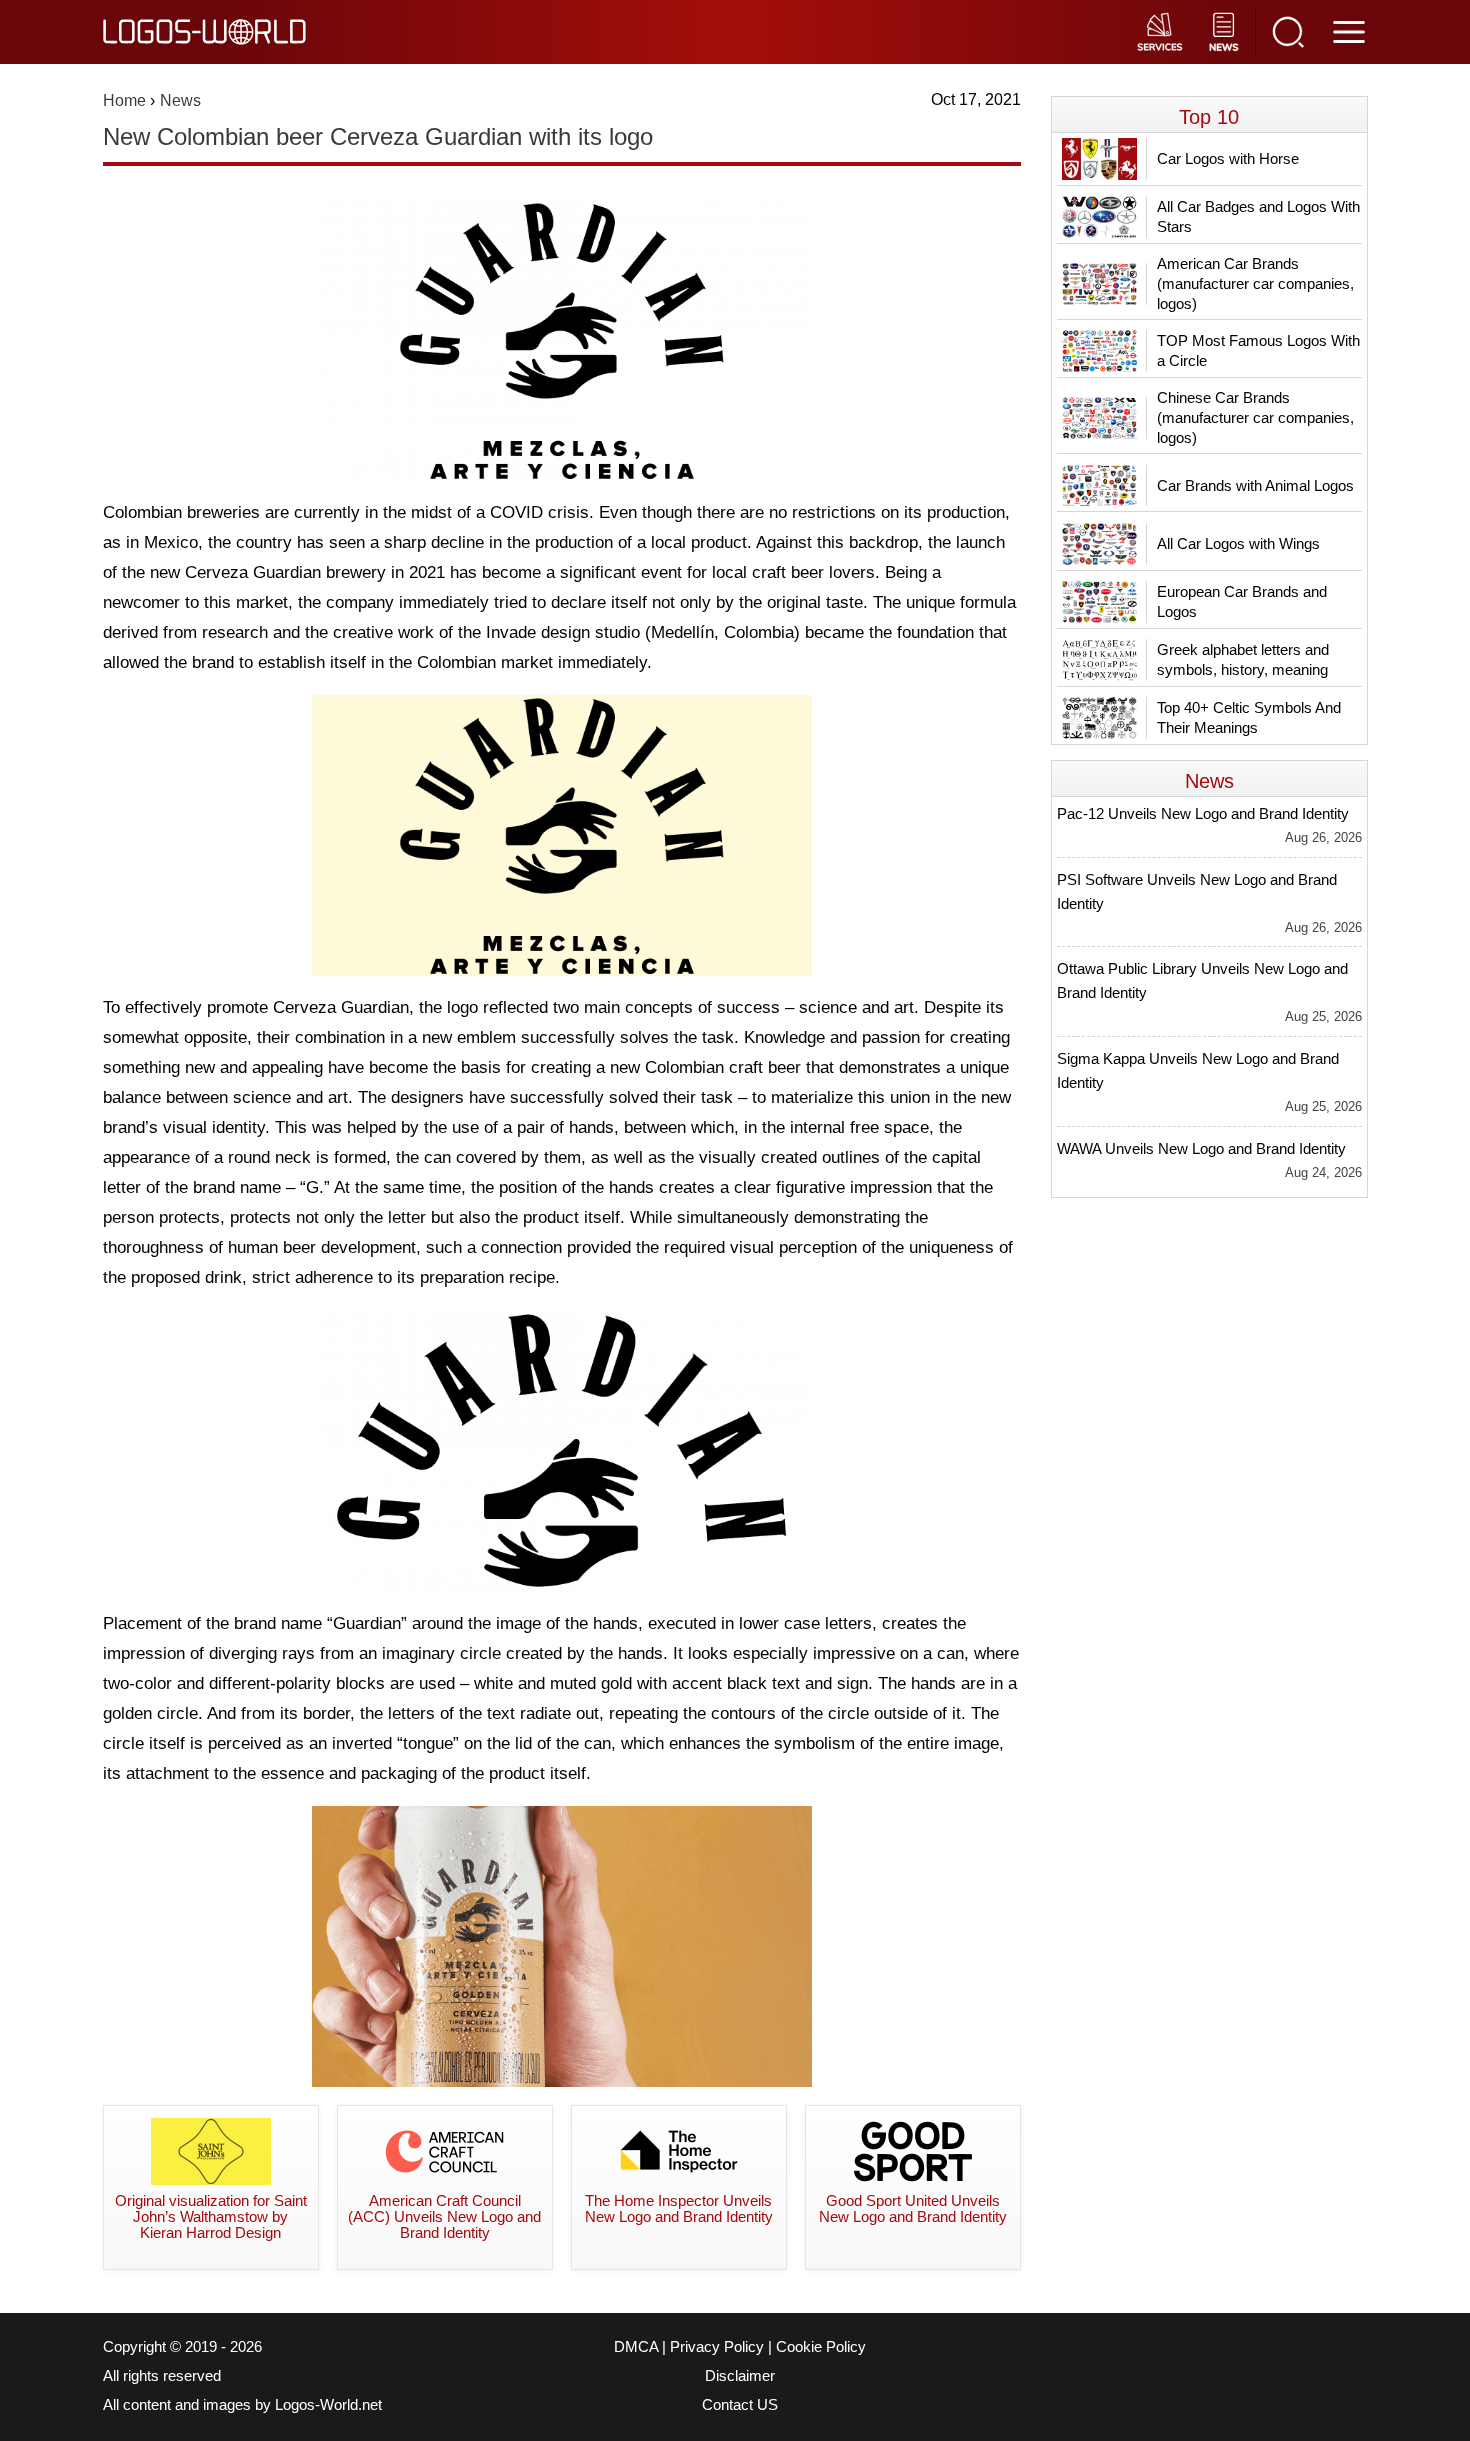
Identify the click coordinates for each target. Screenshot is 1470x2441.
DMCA (636, 2347)
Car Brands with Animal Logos (1255, 485)
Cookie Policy (821, 2347)
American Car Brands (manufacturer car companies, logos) (1255, 283)
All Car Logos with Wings (1238, 543)
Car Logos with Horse (1228, 158)
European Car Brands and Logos (1242, 601)
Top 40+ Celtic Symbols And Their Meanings (1249, 717)
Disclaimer (740, 2376)
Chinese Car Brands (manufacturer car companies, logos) (1255, 417)
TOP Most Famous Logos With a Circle (1258, 350)
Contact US (740, 2405)
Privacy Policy (717, 2347)
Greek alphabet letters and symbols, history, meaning (1243, 659)
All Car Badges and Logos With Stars (1258, 216)
